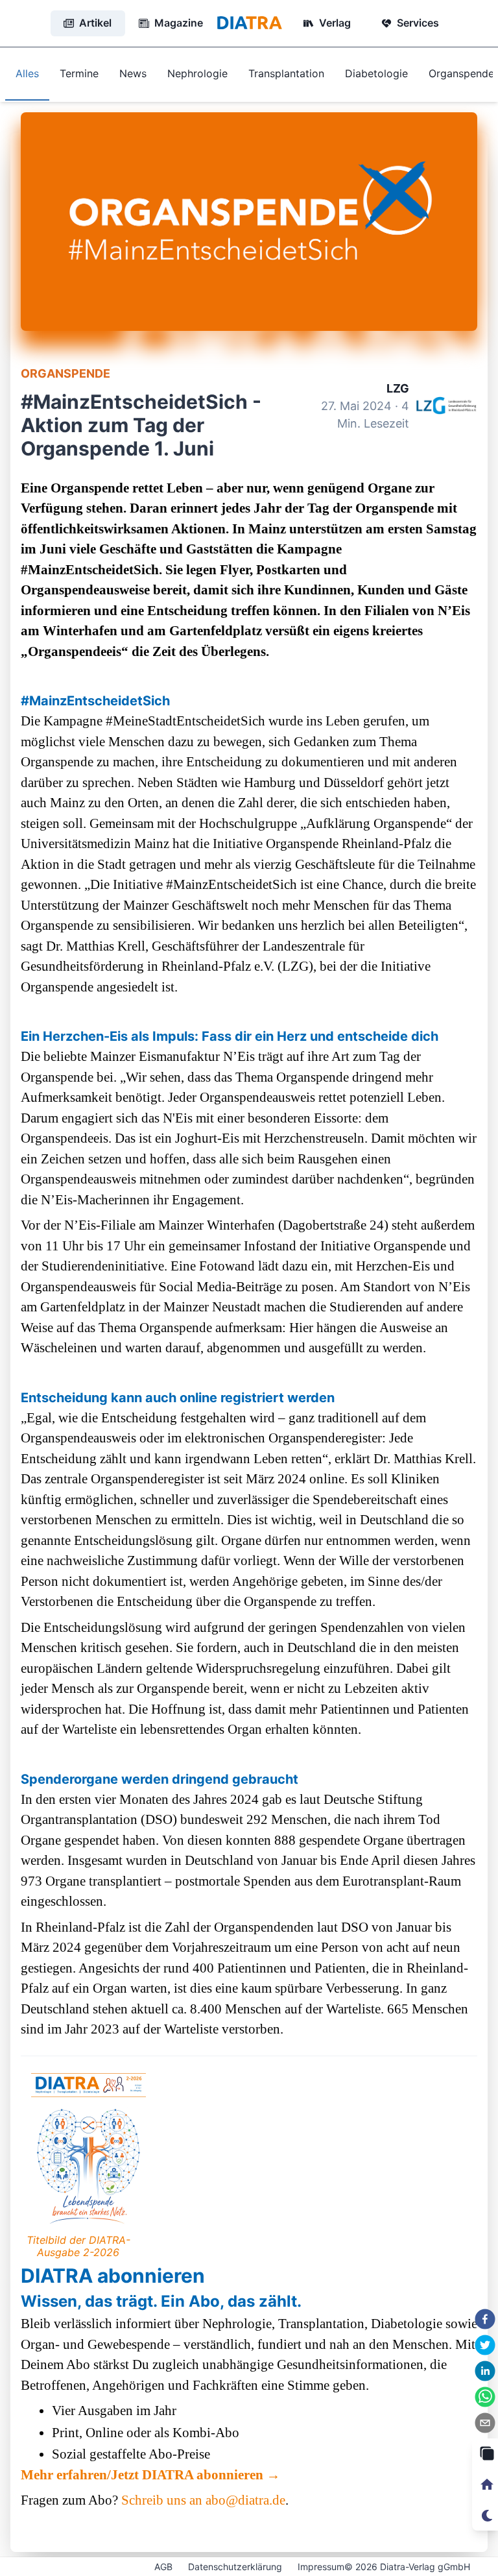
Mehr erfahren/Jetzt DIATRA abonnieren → (150, 2475)
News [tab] (133, 73)
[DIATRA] (249, 23)
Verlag (335, 23)
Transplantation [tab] (286, 73)
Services (418, 23)
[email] (485, 2423)
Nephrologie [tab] (197, 73)
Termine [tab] (79, 73)
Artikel (95, 23)
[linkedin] (485, 2371)
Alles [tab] (27, 73)
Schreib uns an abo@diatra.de (203, 2500)
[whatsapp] (485, 2397)
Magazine (179, 23)
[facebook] (485, 2319)
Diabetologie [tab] (376, 73)
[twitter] (485, 2345)
